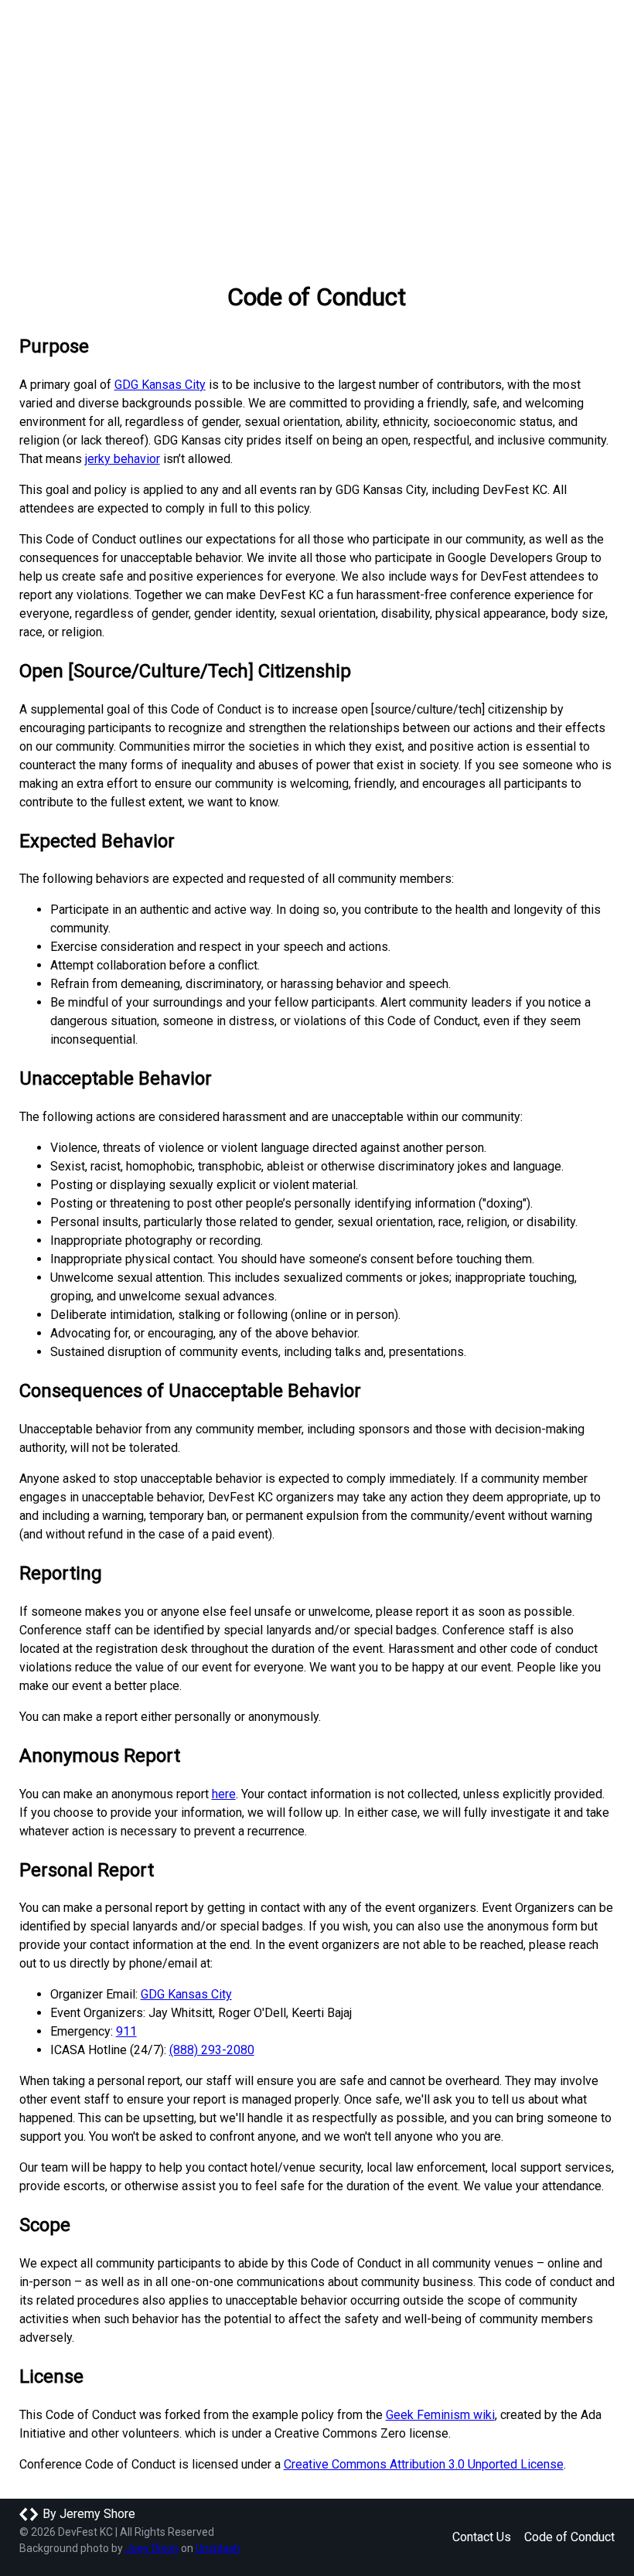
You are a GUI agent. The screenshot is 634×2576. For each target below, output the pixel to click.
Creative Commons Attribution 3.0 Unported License (424, 2464)
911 (126, 2031)
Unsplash (218, 2548)
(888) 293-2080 (212, 2050)
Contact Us (482, 2537)
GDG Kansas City (160, 385)
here (224, 1794)
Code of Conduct (569, 2537)
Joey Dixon (152, 2548)
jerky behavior (123, 459)
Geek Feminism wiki (440, 2415)
